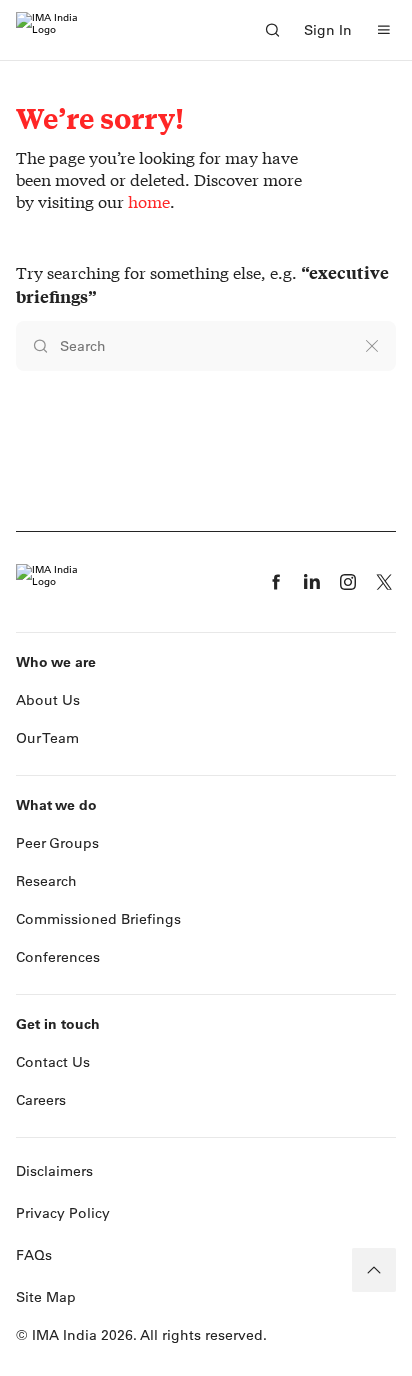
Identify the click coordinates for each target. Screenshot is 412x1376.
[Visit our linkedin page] (312, 582)
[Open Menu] (384, 30)
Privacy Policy (63, 1213)
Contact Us (53, 1062)
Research (46, 881)
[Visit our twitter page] (384, 582)
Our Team (47, 738)
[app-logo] (47, 30)
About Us (48, 700)
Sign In (328, 30)
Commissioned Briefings (98, 919)
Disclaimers (54, 1171)
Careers (41, 1100)
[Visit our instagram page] (348, 582)
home (149, 201)
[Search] (272, 30)
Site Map (46, 1297)
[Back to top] (374, 1270)
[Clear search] (372, 346)
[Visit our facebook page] (276, 582)
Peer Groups (57, 843)
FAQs (34, 1255)
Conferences (58, 957)
